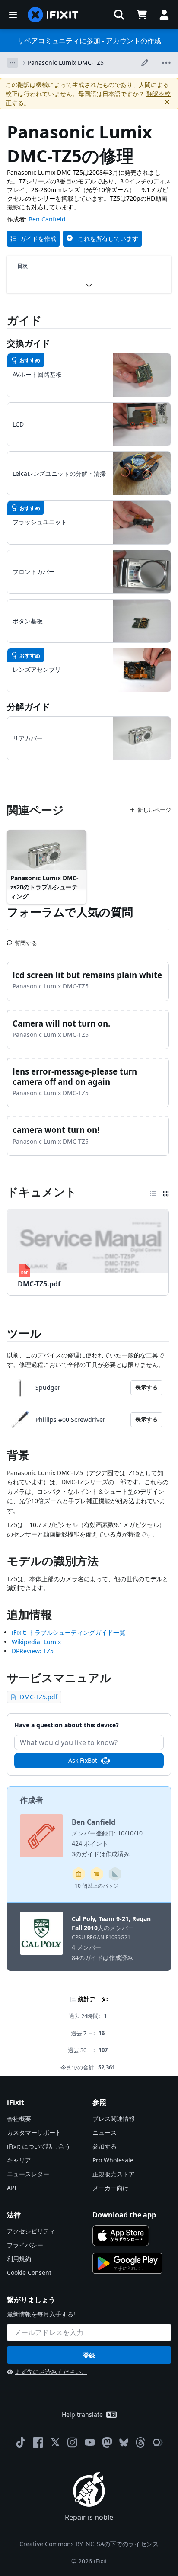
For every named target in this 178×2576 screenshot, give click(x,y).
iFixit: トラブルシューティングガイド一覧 (68, 1632)
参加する (105, 2146)
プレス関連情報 (114, 2119)
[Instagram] (73, 2442)
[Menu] (13, 15)
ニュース (105, 2132)
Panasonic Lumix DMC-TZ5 (66, 63)
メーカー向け (111, 2188)
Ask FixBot (83, 1760)
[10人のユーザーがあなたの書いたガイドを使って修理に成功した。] (115, 1874)
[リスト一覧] (153, 1192)
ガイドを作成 (38, 239)
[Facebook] (38, 2442)
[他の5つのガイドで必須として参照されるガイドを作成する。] (79, 1874)
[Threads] (140, 2442)
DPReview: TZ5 (33, 1651)
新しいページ (154, 810)
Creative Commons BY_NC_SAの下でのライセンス (89, 2544)
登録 (89, 2355)
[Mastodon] (107, 2442)
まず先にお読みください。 (51, 2372)
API (12, 2188)
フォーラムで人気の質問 (70, 912)
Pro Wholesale (113, 2160)
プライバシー (25, 2245)
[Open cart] (142, 15)
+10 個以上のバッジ (95, 1886)
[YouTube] (90, 2442)
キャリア (19, 2160)
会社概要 (19, 2119)
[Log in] (164, 15)
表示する (146, 1387)
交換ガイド (29, 343)
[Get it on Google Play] (127, 2263)
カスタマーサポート (34, 2132)
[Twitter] (55, 2442)
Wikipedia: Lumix (36, 1642)
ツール (24, 1333)
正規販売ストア (114, 2174)
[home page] (53, 15)
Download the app (124, 2215)
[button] (119, 15)
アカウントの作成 (133, 41)
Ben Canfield (47, 219)
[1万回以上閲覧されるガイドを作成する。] (97, 1874)
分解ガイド (29, 707)
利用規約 (19, 2259)
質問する (26, 940)
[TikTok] (21, 2442)
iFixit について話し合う (39, 2146)
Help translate (82, 2414)
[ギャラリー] (166, 1192)
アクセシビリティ (31, 2231)
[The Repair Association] (158, 2442)
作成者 (32, 1800)
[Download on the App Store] (121, 2236)
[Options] (13, 63)
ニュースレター (28, 2174)
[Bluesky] (124, 2443)
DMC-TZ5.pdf (39, 1697)
